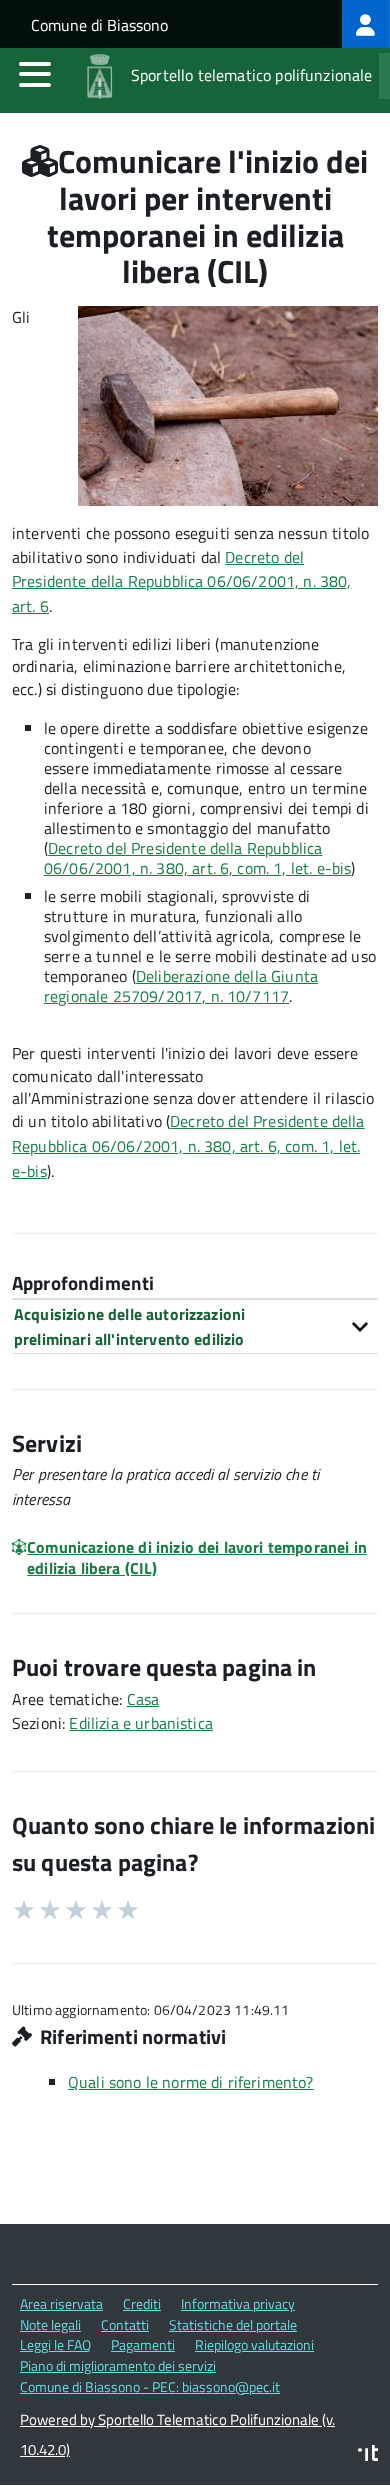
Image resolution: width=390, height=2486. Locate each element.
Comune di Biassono (99, 25)
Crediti (142, 2303)
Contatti (125, 2324)
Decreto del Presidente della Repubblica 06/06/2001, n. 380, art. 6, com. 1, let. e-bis (188, 1146)
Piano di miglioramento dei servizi (118, 2365)
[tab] (195, 1326)
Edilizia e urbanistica (141, 1723)
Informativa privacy (238, 2303)
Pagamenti (143, 2344)
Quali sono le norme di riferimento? (191, 2082)
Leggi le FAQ (55, 2344)
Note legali (50, 2324)
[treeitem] (366, 24)
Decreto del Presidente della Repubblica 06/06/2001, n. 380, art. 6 (182, 582)
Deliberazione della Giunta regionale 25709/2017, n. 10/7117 (181, 986)
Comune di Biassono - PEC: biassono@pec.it (150, 2386)
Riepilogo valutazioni (254, 2344)
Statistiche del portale (233, 2324)
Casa (143, 1699)
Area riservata (61, 2303)
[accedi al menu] (35, 74)
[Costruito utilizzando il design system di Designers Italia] (368, 2455)
